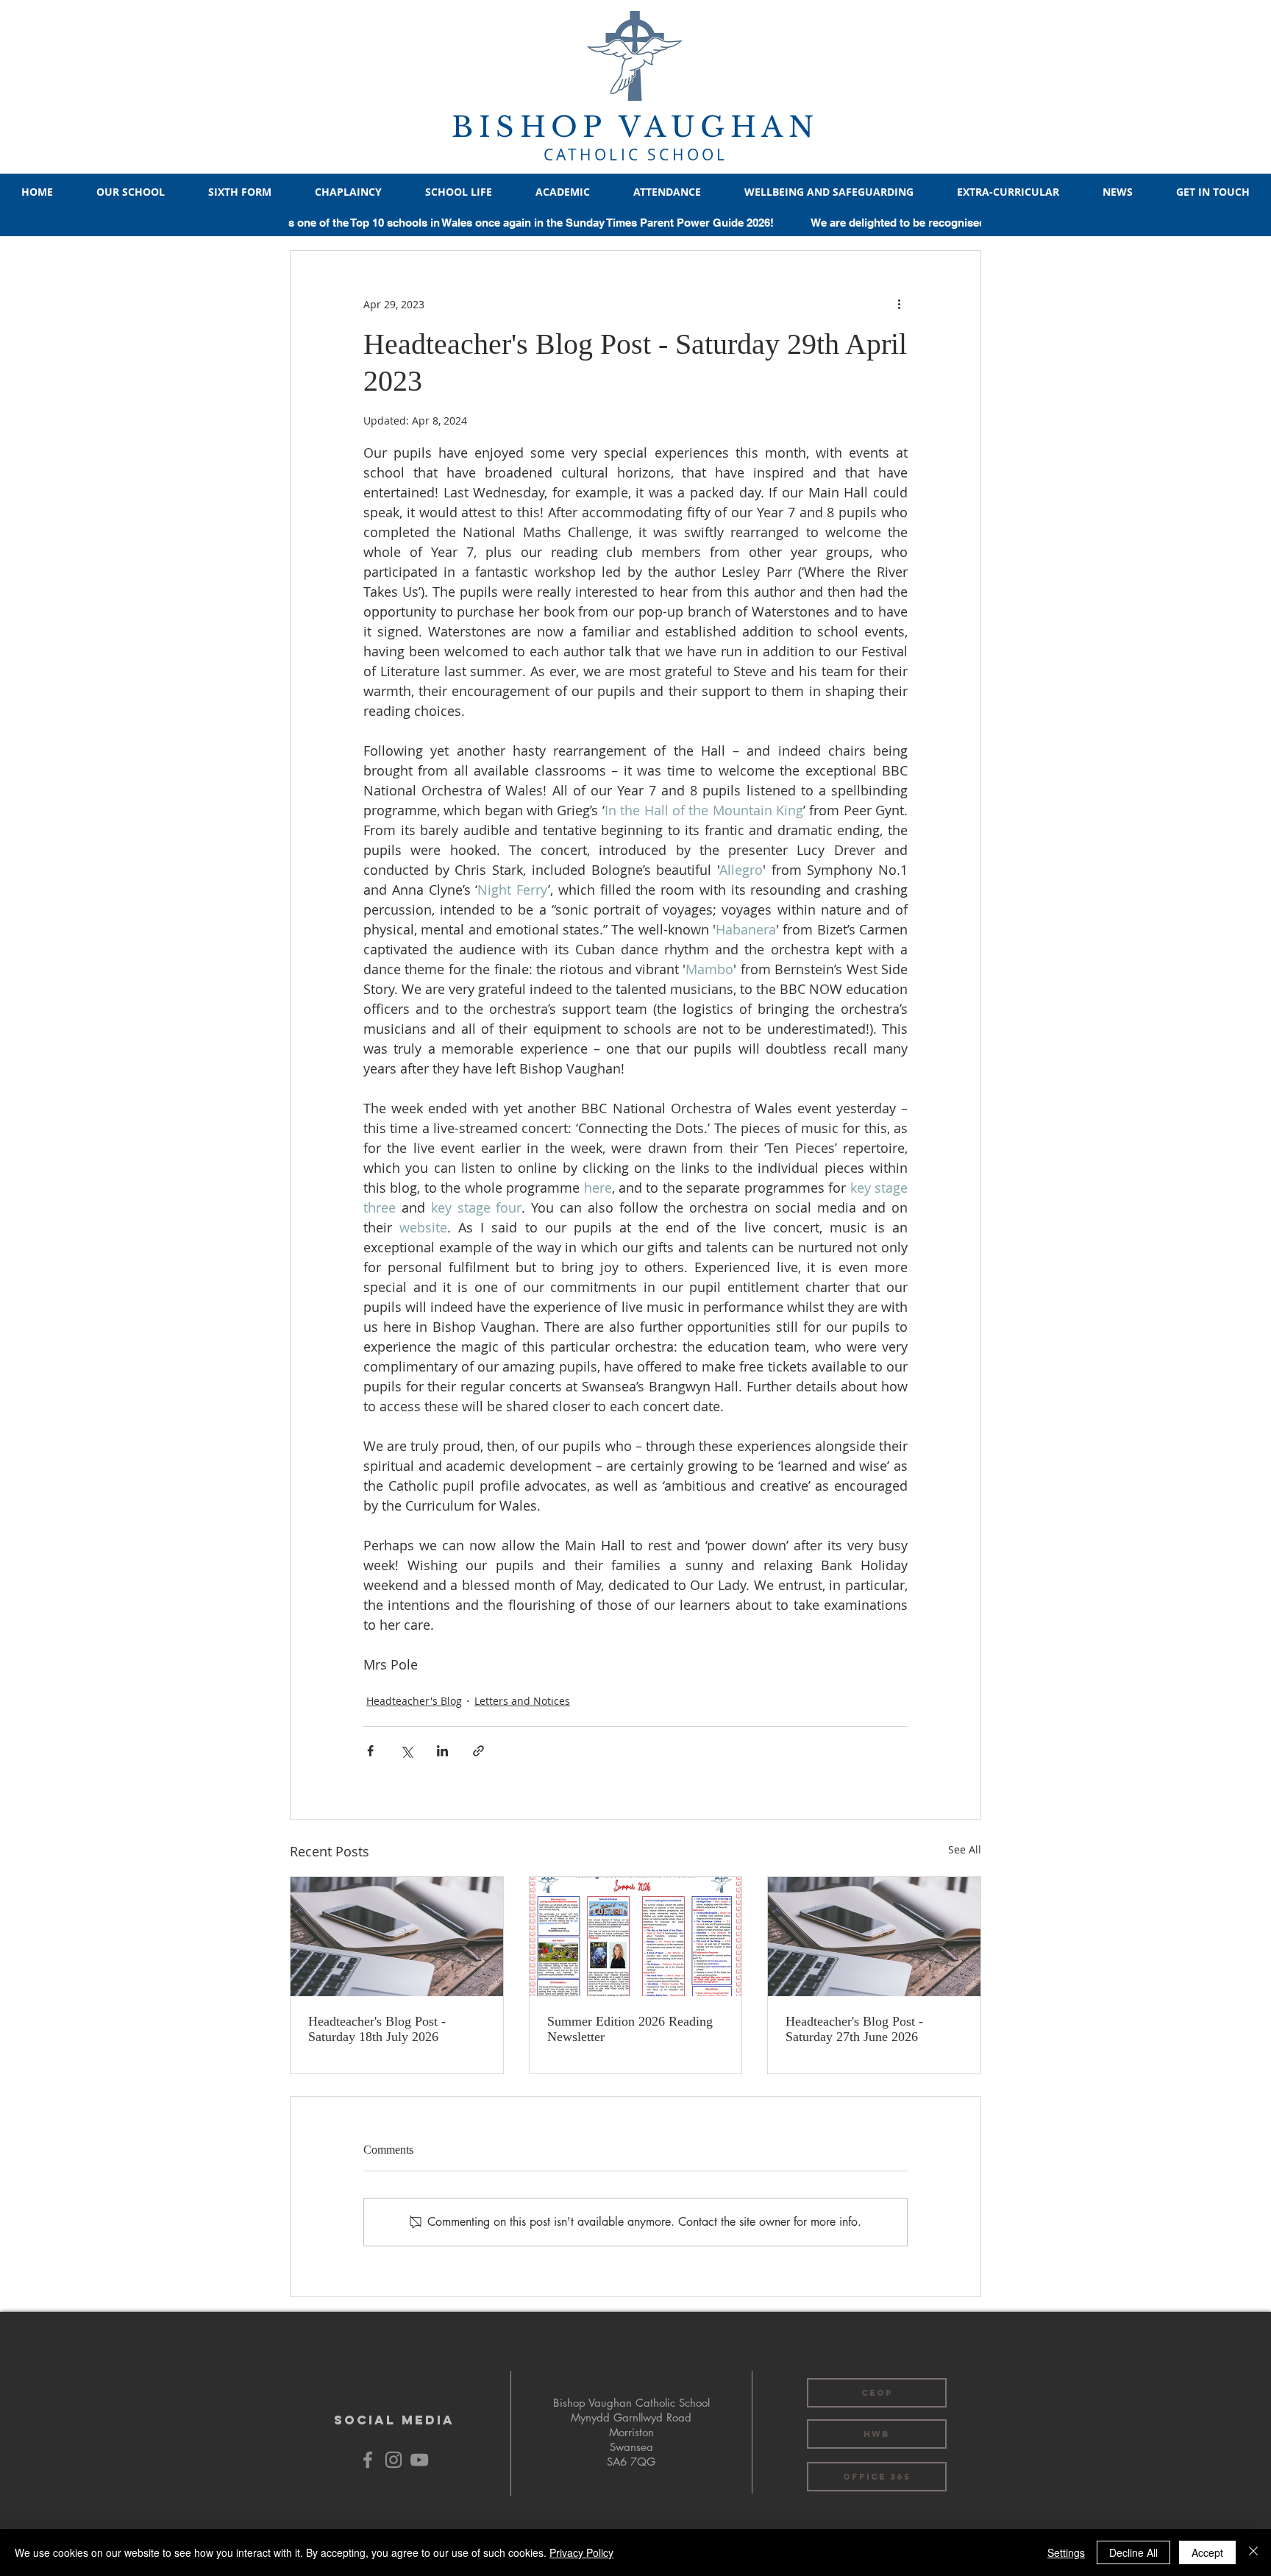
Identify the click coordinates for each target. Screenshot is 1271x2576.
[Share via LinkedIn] (442, 1751)
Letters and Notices (522, 1701)
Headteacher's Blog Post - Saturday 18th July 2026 (377, 2029)
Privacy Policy (581, 2552)
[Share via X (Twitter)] (406, 1751)
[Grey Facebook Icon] (368, 2460)
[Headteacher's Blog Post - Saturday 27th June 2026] (874, 1937)
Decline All (1133, 2552)
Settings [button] (1066, 2552)
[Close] (1253, 2552)
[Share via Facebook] (370, 1751)
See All (965, 1849)
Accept (1207, 2552)
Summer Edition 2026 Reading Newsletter (630, 2029)
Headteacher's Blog (414, 1701)
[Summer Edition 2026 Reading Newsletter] (636, 1937)
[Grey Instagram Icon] (394, 2460)
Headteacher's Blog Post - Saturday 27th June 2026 (854, 2029)
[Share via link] (478, 1751)
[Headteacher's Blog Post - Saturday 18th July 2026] (397, 1937)
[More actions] (899, 304)
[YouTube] (419, 2460)
